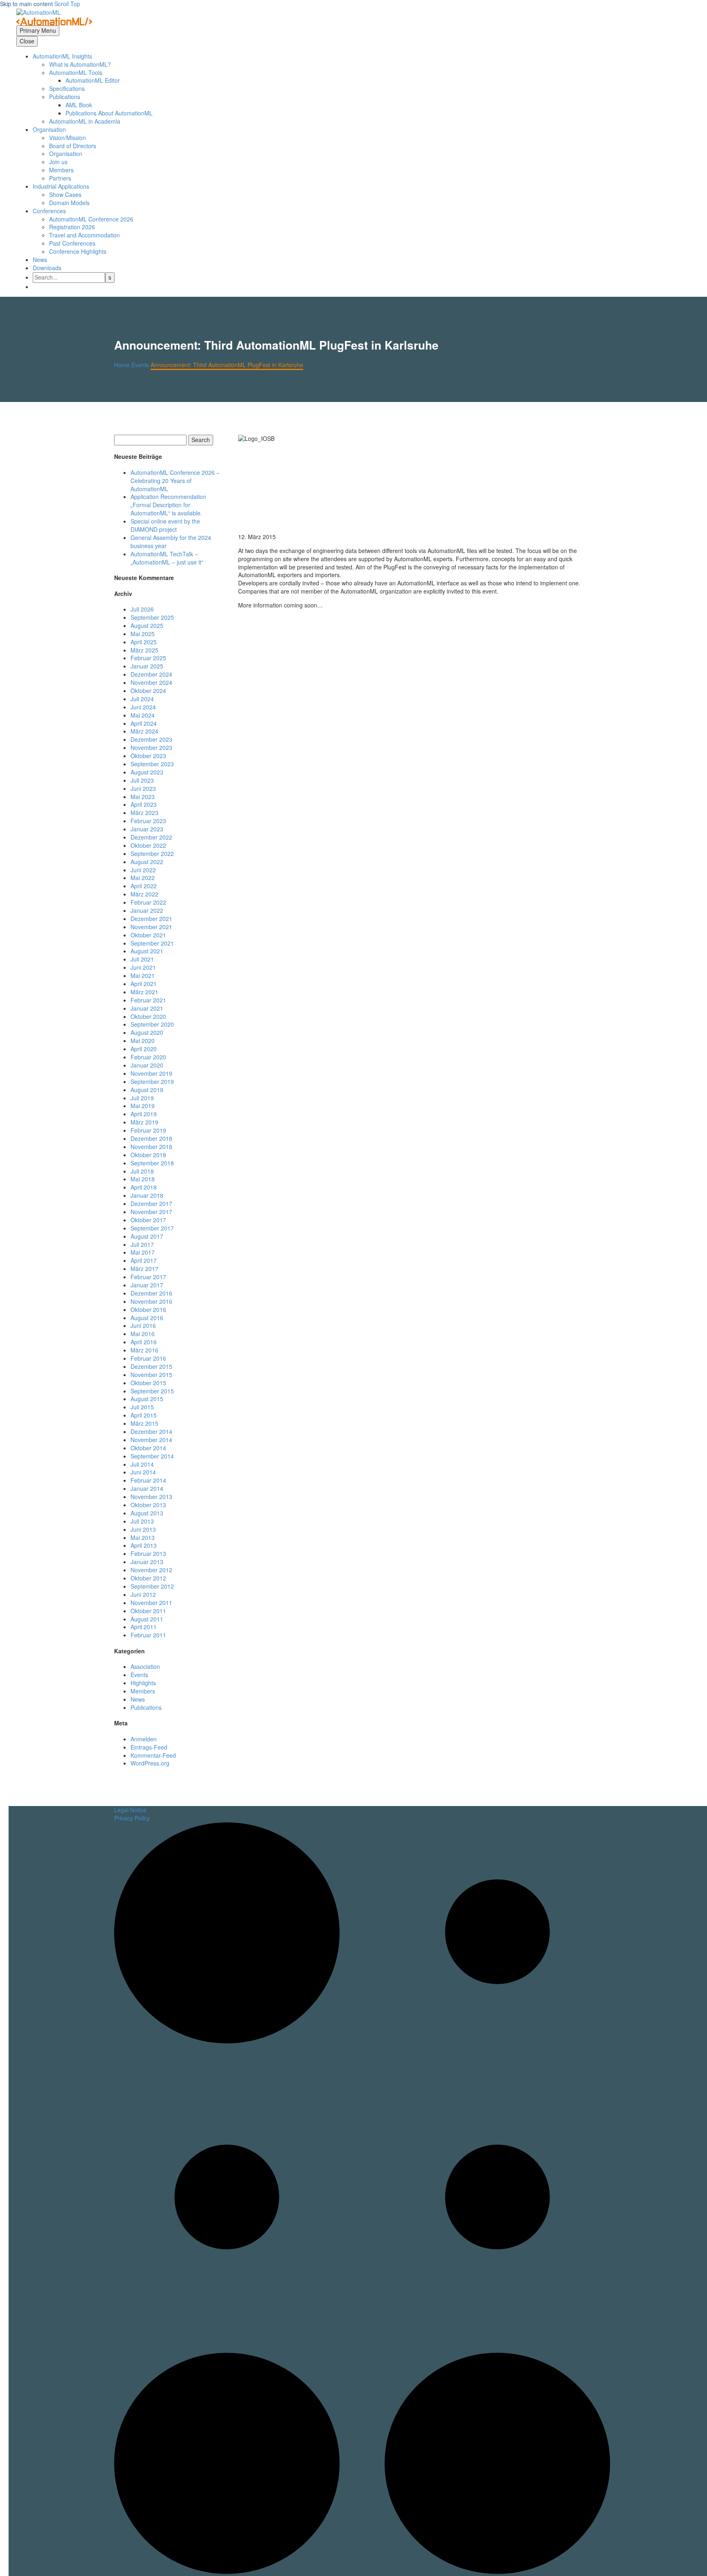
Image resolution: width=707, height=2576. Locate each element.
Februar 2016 (148, 1358)
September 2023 (152, 764)
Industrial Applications (61, 186)
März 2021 (144, 992)
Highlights (143, 1683)
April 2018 (144, 1187)
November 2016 (151, 1301)
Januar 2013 (147, 1562)
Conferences (49, 211)
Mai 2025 (143, 634)
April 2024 (144, 723)
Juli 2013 (142, 1521)
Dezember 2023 (151, 739)
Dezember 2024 (151, 674)
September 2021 (152, 943)
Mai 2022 (143, 878)
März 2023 (144, 813)
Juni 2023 (143, 788)
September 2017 (152, 1228)
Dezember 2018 (151, 1138)
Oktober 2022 (148, 845)
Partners (60, 178)
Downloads (47, 268)
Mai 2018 (143, 1179)
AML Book (79, 105)
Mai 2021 (143, 975)
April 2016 (144, 1342)
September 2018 (152, 1163)
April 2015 (144, 1415)
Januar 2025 (147, 666)
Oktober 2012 (148, 1578)
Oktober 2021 (148, 935)
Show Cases (65, 194)
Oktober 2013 (148, 1505)
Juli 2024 (142, 699)
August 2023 (147, 772)
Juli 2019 (142, 1098)
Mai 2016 (143, 1334)
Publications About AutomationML (109, 113)
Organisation (49, 129)
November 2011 (151, 1603)
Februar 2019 (148, 1130)
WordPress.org (150, 1763)
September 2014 (152, 1456)
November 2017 (151, 1212)
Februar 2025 (148, 658)
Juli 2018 (142, 1171)
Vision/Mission (68, 138)
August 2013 (147, 1513)
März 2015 (144, 1423)
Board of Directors (73, 146)
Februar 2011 (148, 1635)
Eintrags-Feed (149, 1747)
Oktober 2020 (148, 1016)
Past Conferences (72, 243)
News (40, 260)
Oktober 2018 (148, 1155)
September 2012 (152, 1586)
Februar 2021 (148, 1000)
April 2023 (144, 804)
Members (61, 170)
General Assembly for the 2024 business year (171, 542)
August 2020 (147, 1032)
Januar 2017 (147, 1285)
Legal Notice (130, 1810)
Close (27, 41)
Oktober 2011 (148, 1611)
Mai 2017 (143, 1252)
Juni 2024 (143, 707)
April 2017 (144, 1260)
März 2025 (144, 650)
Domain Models (69, 203)
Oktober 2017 (148, 1220)
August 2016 (147, 1318)
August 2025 (147, 625)
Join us (58, 162)
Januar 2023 (147, 829)
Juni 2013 (143, 1529)
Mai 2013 (143, 1537)
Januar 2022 (147, 910)
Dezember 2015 (151, 1366)
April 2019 (144, 1114)
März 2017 (144, 1269)
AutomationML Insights (62, 56)
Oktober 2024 (148, 691)
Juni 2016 (143, 1325)
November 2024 (151, 682)
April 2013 (144, 1545)
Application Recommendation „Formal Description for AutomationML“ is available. (168, 505)
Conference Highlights (78, 251)
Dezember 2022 (151, 837)
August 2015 (147, 1399)
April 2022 (144, 886)
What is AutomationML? (80, 64)
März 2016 (144, 1350)
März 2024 (144, 731)
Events (139, 1675)
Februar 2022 (148, 902)
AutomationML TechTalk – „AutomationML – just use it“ (167, 558)
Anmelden (144, 1739)
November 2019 (151, 1073)
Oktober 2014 (148, 1448)
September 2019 (152, 1081)
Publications (146, 1707)
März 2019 (144, 1122)
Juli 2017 (142, 1244)
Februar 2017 (148, 1277)
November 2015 (151, 1375)
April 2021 (144, 984)
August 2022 (147, 862)
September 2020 (152, 1024)
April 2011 (144, 1627)
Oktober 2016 (148, 1309)
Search (201, 440)
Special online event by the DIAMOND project (165, 525)
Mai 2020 (143, 1041)
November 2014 (151, 1440)
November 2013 (151, 1497)
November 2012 (151, 1570)
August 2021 (147, 951)
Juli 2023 (142, 780)
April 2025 (144, 642)
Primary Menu (38, 30)
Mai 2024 (143, 715)
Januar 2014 (147, 1488)
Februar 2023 (148, 821)
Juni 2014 (143, 1472)
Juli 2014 (142, 1464)
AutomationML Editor (93, 80)
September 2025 (152, 617)
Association (145, 1666)
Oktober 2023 (148, 756)
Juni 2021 (143, 967)
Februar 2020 (148, 1057)
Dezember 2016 (151, 1293)
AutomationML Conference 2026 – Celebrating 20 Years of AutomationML (175, 481)
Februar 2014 (148, 1480)
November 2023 (151, 747)
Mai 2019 (143, 1106)
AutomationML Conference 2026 (91, 219)
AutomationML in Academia (85, 121)
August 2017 (147, 1236)
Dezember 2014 (151, 1431)
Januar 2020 (147, 1065)
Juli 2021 (142, 959)
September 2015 (152, 1391)
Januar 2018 (147, 1195)
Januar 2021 (147, 1008)
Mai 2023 (143, 797)
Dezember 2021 (151, 919)
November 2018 (151, 1147)
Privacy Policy (132, 1818)
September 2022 (152, 853)
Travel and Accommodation (84, 235)
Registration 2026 (72, 227)
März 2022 (144, 894)
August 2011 (147, 1619)
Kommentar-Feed (153, 1755)
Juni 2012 (143, 1594)
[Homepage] (54, 16)
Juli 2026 (142, 609)
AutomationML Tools (76, 72)
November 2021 (151, 927)
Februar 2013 (148, 1553)
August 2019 (147, 1090)
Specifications (67, 88)
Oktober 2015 (148, 1383)
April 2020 (144, 1049)
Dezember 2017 (151, 1203)
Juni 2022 (143, 870)
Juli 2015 (142, 1407)
